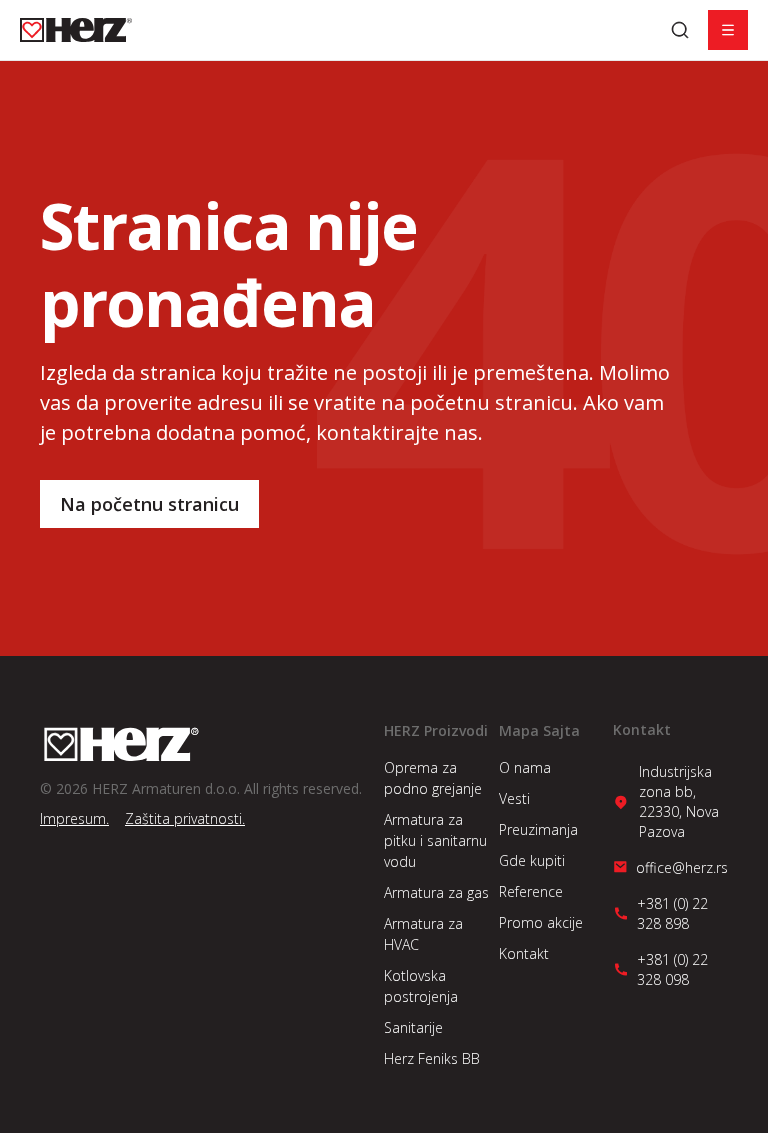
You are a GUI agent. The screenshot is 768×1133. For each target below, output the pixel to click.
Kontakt (524, 953)
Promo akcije (541, 922)
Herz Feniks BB (432, 1058)
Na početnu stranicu (149, 504)
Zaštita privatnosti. (185, 818)
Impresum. (74, 818)
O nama (525, 767)
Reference (531, 891)
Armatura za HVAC (423, 934)
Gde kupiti (532, 860)
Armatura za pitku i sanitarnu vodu (435, 840)
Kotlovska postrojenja (421, 986)
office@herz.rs (682, 867)
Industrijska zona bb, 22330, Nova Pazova (679, 801)
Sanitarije (413, 1027)
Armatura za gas (436, 892)
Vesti (514, 798)
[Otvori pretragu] (680, 30)
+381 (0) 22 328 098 (672, 969)
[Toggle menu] (728, 30)
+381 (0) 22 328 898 (672, 913)
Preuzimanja (538, 829)
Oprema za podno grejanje (433, 778)
